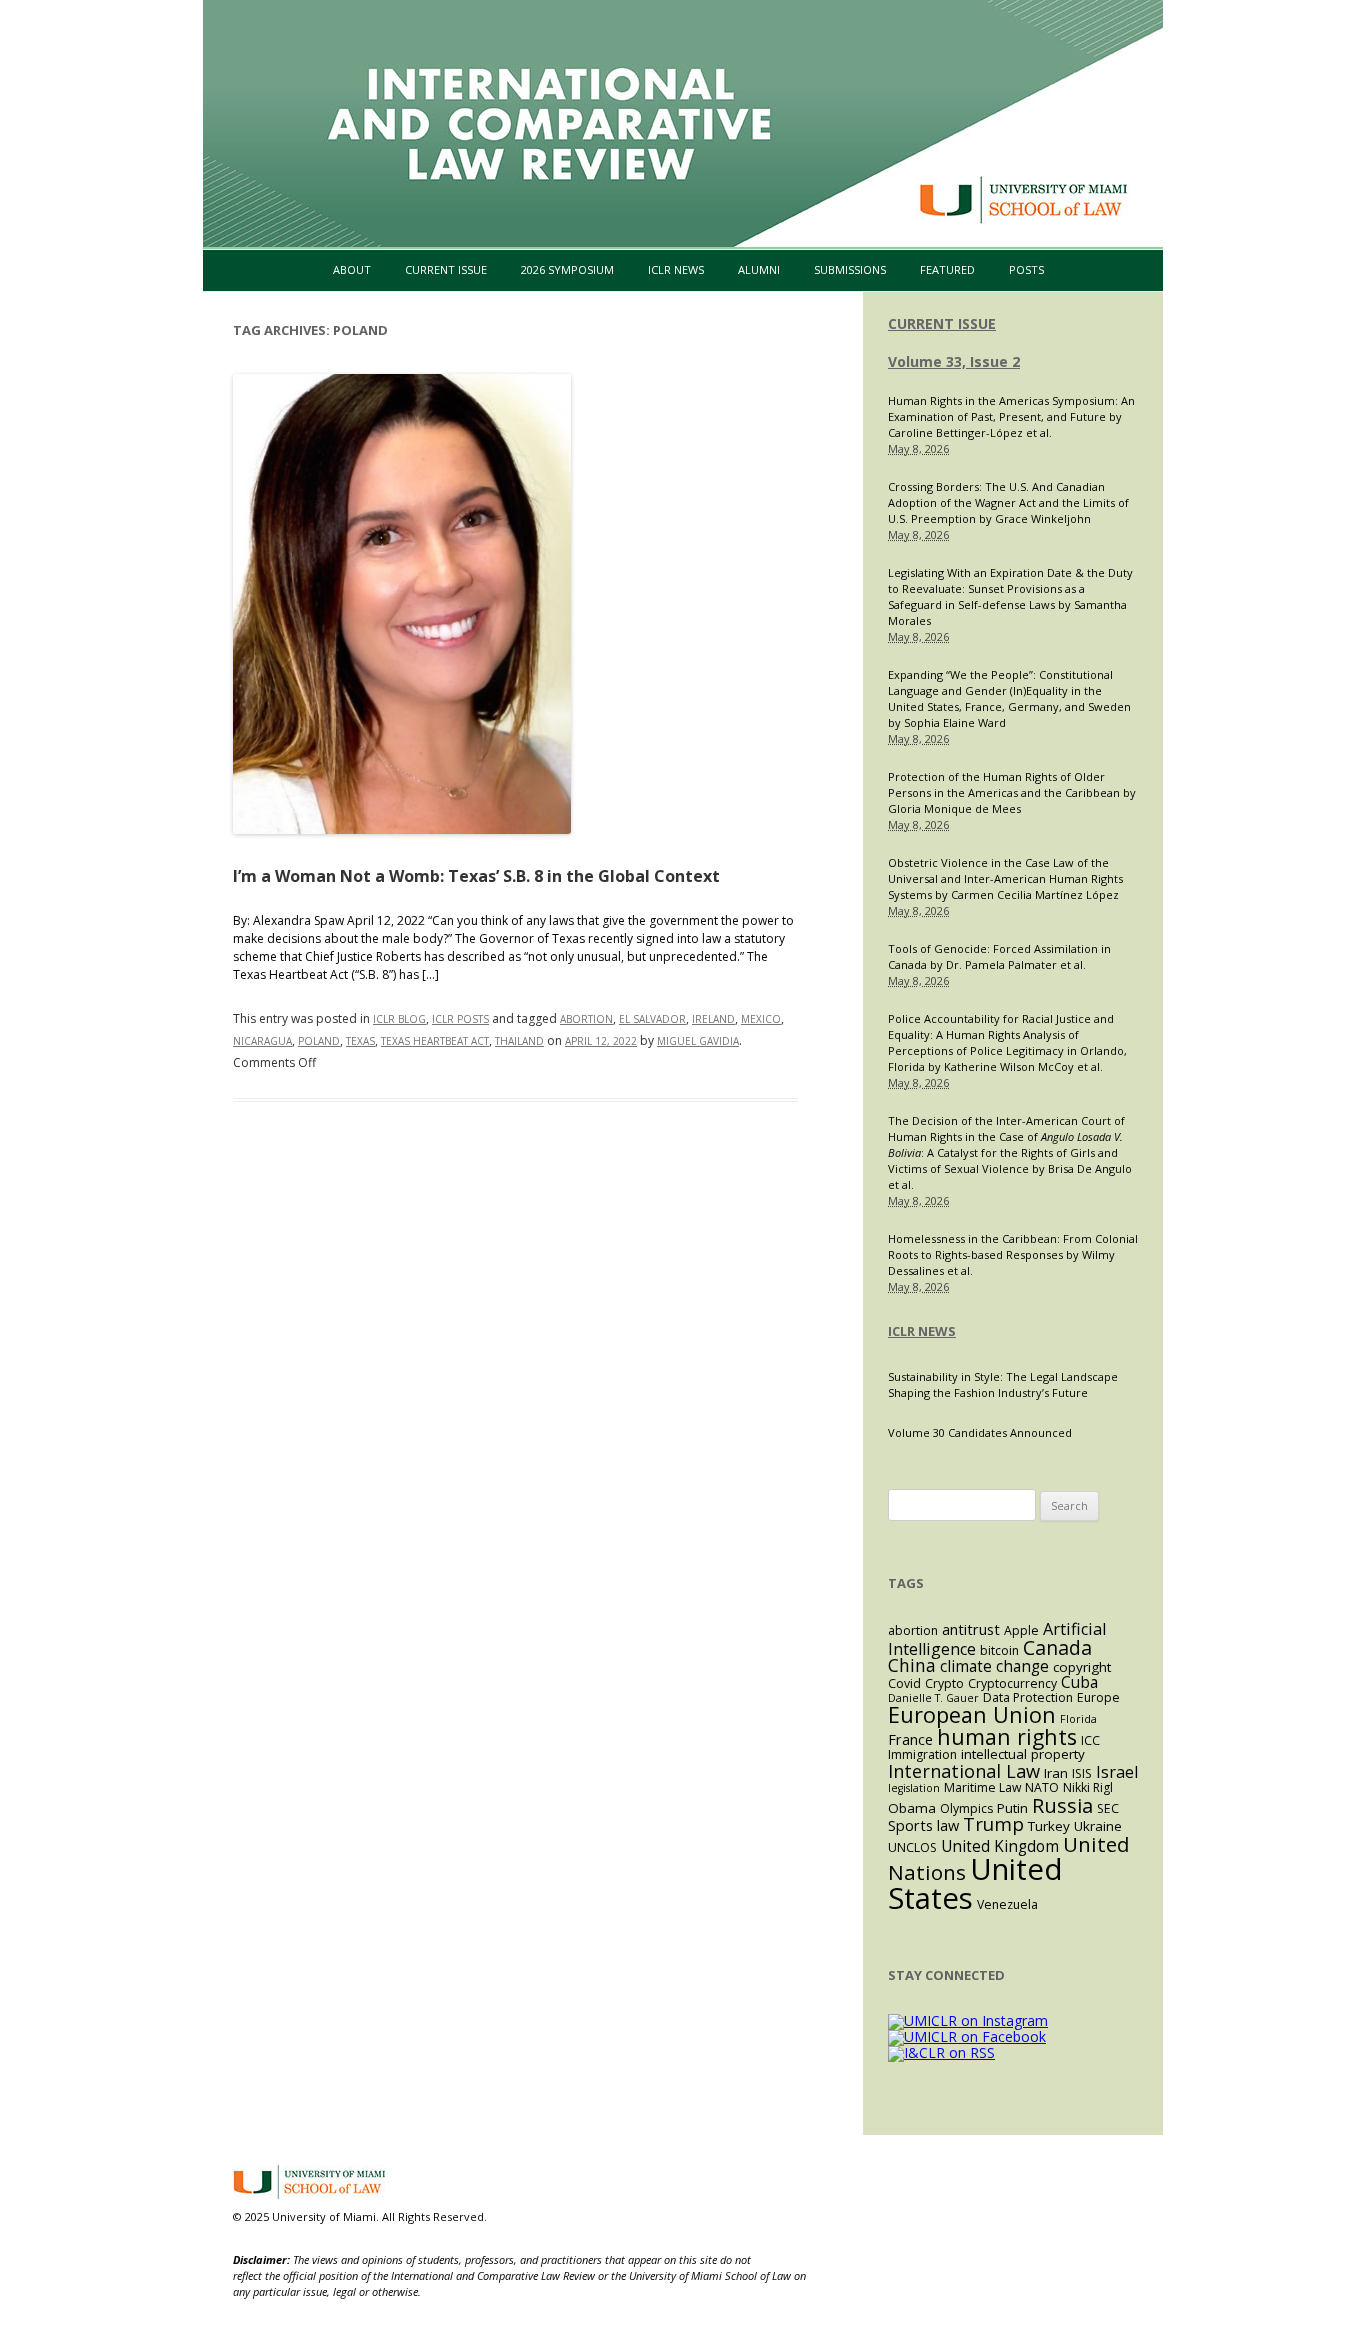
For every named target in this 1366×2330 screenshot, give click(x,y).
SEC (1108, 1808)
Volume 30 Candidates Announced (980, 1432)
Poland (319, 1041)
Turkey (1049, 1826)
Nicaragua (262, 1041)
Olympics (966, 1808)
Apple (1021, 1630)
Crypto (944, 1683)
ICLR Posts (460, 1019)
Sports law (923, 1825)
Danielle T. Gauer (933, 1698)
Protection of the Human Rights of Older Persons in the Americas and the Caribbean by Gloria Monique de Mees (1012, 792)
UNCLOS (912, 1847)
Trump (993, 1823)
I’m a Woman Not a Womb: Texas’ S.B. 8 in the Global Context (476, 876)
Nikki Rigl (1088, 1787)
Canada (1057, 1647)
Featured (947, 269)
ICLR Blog (399, 1019)
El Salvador (652, 1019)
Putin (1012, 1808)
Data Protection (1028, 1697)
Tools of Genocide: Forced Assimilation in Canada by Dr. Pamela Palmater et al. (999, 956)
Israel (1117, 1772)
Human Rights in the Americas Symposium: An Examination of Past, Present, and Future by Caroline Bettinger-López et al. (1011, 416)
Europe (1098, 1697)
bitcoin (999, 1650)
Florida (1078, 1719)
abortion (586, 1019)
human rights (1007, 1736)
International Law (964, 1770)
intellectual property (1023, 1754)
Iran (1056, 1773)
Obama (912, 1808)
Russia (1062, 1805)
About (352, 269)
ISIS (1082, 1773)
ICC (1090, 1740)
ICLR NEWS (922, 1331)
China (912, 1665)
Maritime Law (982, 1787)
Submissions (850, 269)
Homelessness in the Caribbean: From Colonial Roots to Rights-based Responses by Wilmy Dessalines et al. (1013, 1254)
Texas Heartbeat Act (435, 1041)
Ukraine (1098, 1826)
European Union (972, 1714)
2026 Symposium (567, 269)
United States (975, 1883)
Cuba (1079, 1682)
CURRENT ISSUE (942, 323)
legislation (914, 1788)
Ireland (713, 1019)
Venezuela (1007, 1904)
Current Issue (446, 269)
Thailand (519, 1041)
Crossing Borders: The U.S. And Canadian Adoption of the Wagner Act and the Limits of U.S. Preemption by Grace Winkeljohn (1008, 502)
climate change (994, 1666)
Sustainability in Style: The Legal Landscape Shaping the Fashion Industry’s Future (1003, 1384)
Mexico (761, 1019)
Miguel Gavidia (698, 1041)
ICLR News (676, 269)
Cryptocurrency (1012, 1683)
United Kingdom (1000, 1846)
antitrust (971, 1629)
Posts (1026, 269)
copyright (1082, 1667)
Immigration (922, 1754)
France (910, 1739)
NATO (1042, 1787)
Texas (360, 1041)
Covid (904, 1683)
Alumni (759, 269)
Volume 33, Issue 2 (954, 361)
